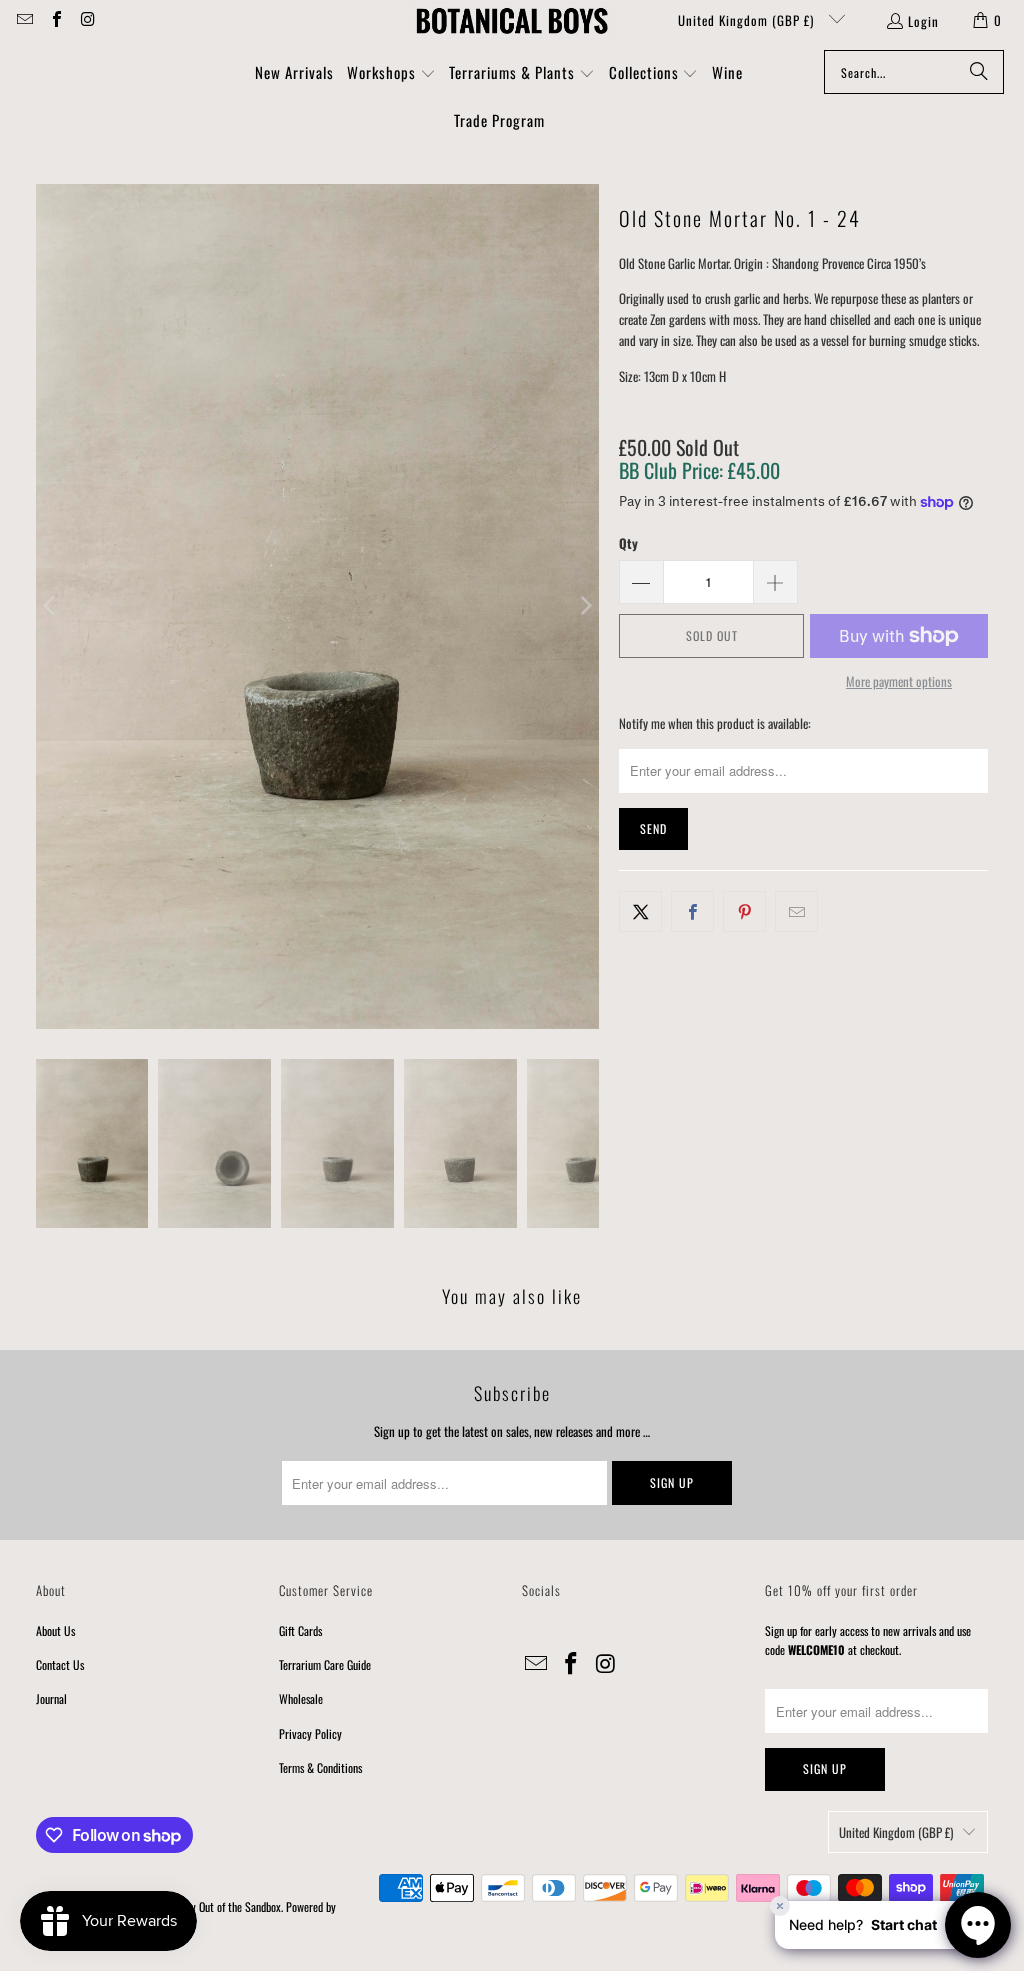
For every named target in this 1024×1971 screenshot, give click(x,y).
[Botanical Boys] (512, 20)
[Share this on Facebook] (692, 911)
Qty (628, 543)
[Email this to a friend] (796, 911)
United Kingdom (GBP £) (748, 20)
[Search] (979, 72)
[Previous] (51, 607)
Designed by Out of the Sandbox (213, 1906)
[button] (391, 74)
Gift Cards (300, 1630)
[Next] (584, 607)
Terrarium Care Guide (325, 1664)
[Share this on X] (640, 911)
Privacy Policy (310, 1733)
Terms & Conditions (320, 1767)
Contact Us (60, 1664)
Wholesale (301, 1698)
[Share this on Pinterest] (744, 911)
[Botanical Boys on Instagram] (87, 20)
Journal (51, 1698)
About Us (55, 1630)
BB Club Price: (699, 470)
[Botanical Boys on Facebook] (55, 20)
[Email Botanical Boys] (24, 20)
